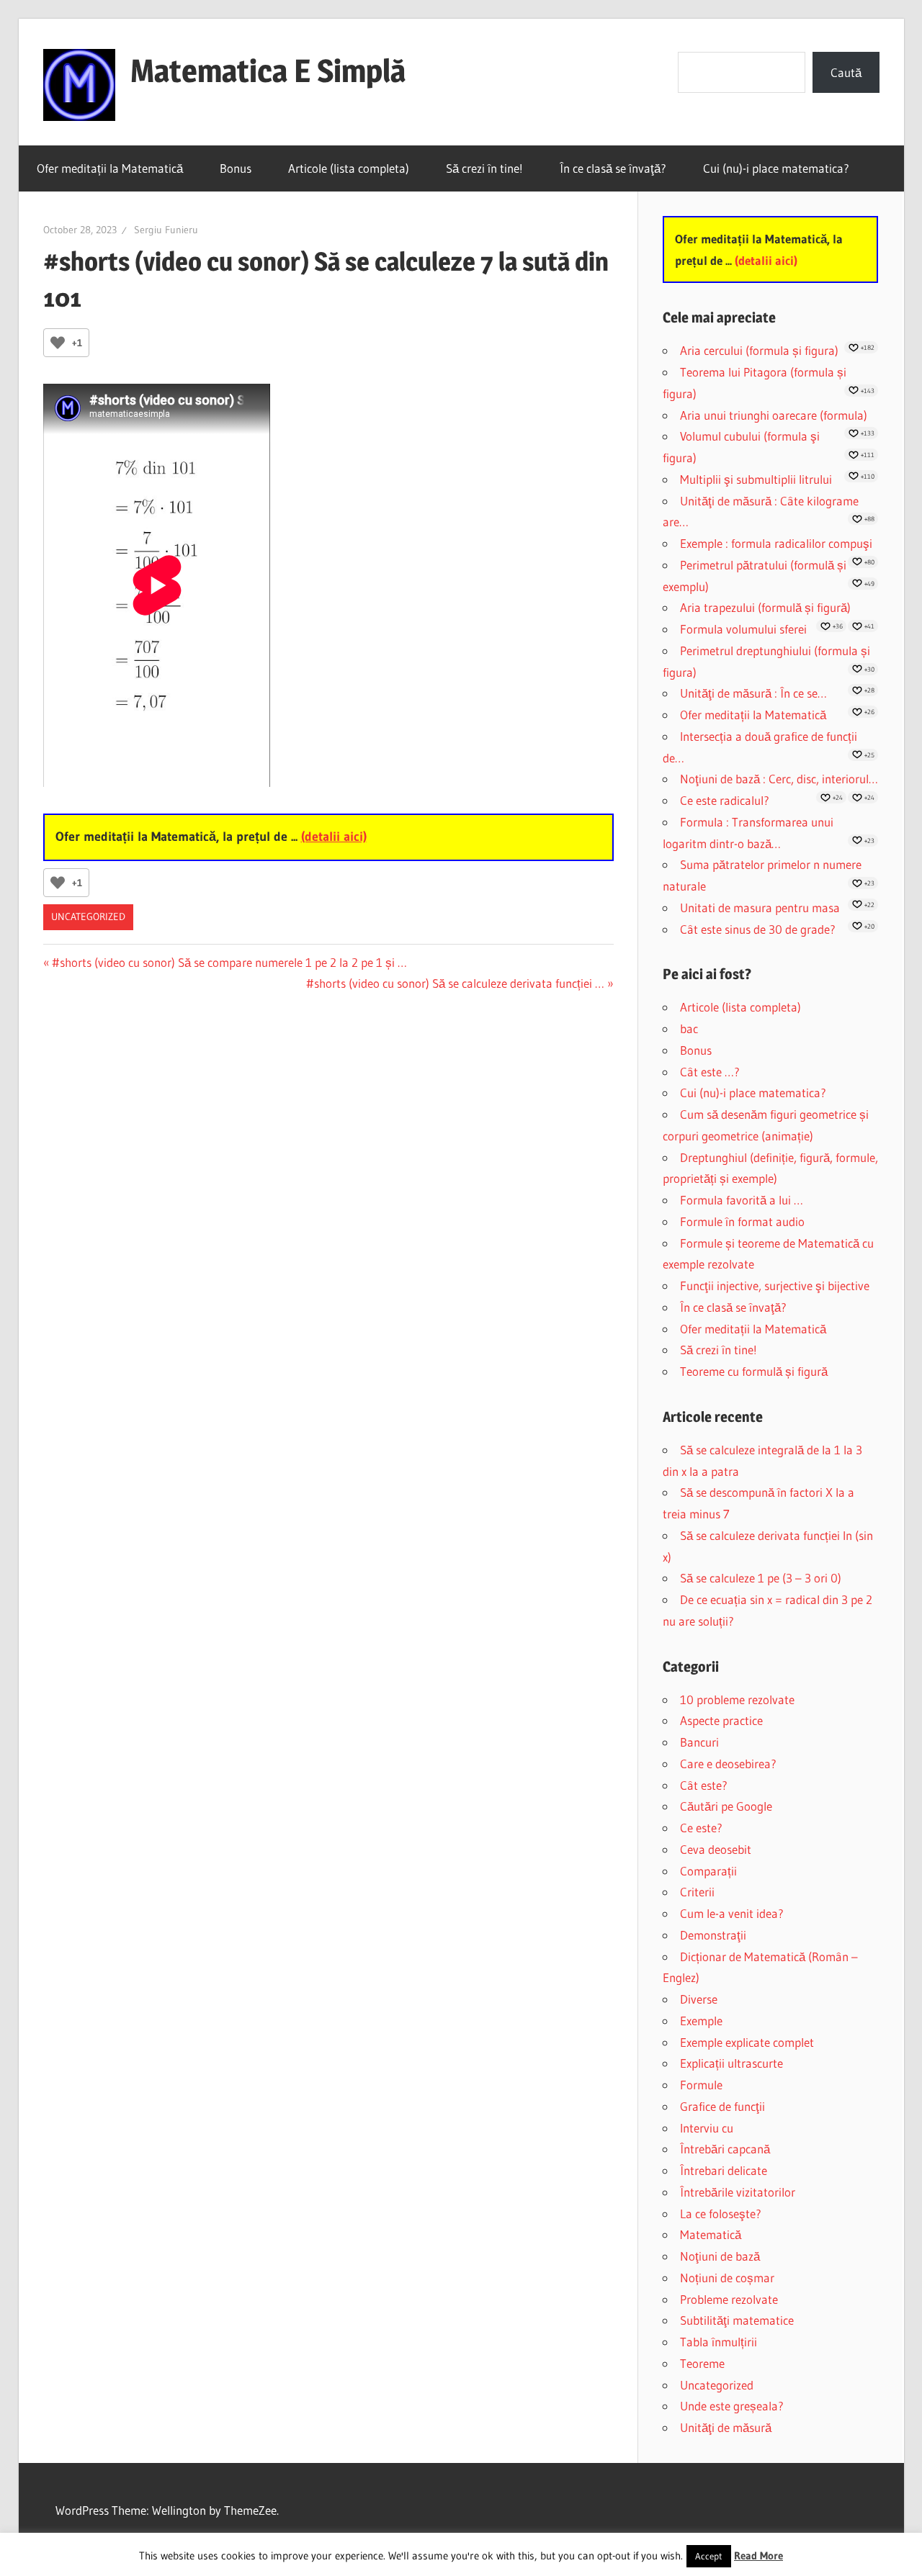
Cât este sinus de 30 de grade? (758, 929)
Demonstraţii (713, 1935)
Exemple (701, 2021)
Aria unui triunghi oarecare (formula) (774, 415)
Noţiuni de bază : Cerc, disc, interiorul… (779, 779)
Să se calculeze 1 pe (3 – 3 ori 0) (761, 1578)
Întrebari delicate (724, 2170)
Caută (846, 72)
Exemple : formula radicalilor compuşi (776, 543)
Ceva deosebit (716, 1849)
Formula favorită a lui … (742, 1200)
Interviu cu (707, 2128)
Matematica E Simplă (268, 71)
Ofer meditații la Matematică (110, 168)
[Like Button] (58, 343)
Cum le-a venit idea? (732, 1913)
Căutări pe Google (726, 1806)
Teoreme (702, 2363)
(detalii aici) (334, 837)
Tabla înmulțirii (719, 2342)
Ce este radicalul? (725, 800)
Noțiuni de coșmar (727, 2278)
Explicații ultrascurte (731, 2063)
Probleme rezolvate (729, 2299)
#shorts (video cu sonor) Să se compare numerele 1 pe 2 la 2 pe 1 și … (229, 962)
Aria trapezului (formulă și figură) (765, 607)
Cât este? (704, 1785)
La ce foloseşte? (721, 2214)
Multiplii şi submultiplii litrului (756, 479)
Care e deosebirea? (728, 1764)
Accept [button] (709, 2556)
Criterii (697, 1892)
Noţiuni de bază (720, 2256)
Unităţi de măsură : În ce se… (753, 693)
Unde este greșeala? (732, 2406)
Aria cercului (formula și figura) (759, 350)
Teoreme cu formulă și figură (754, 1371)
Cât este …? (710, 1072)
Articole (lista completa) (349, 168)
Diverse (699, 1999)
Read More (758, 2555)
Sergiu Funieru (166, 230)
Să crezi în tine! (484, 168)
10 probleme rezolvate (737, 1699)
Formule (701, 2085)
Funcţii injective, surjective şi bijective (775, 1285)
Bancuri (699, 1742)
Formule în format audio (742, 1221)
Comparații (708, 1871)
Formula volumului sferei (743, 629)
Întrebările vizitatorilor (738, 2192)
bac (689, 1028)
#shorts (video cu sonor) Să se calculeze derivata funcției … (455, 983)
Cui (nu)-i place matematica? (776, 168)
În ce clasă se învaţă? (613, 168)
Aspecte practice (721, 1720)
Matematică (711, 2234)
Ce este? (701, 1828)
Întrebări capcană (725, 2149)
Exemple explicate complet (747, 2042)
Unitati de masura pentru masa (760, 908)
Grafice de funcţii (722, 2106)
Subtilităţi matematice (737, 2320)
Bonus (236, 168)
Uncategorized (88, 917)
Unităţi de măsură (726, 2427)
